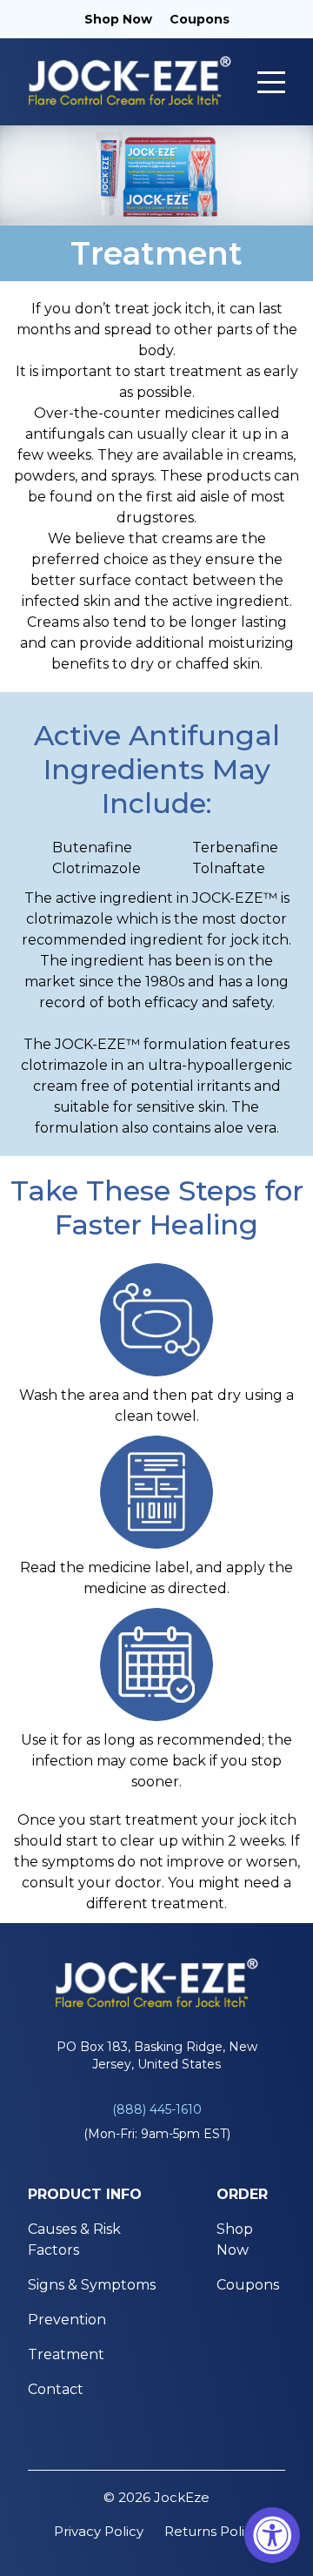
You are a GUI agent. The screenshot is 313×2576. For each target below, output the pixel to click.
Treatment (66, 2354)
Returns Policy (212, 2531)
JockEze (182, 2497)
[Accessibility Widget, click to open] (272, 2535)
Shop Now (118, 19)
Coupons (200, 19)
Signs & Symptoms (92, 2285)
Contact (56, 2389)
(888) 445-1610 (157, 2109)
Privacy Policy (99, 2531)
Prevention (67, 2320)
